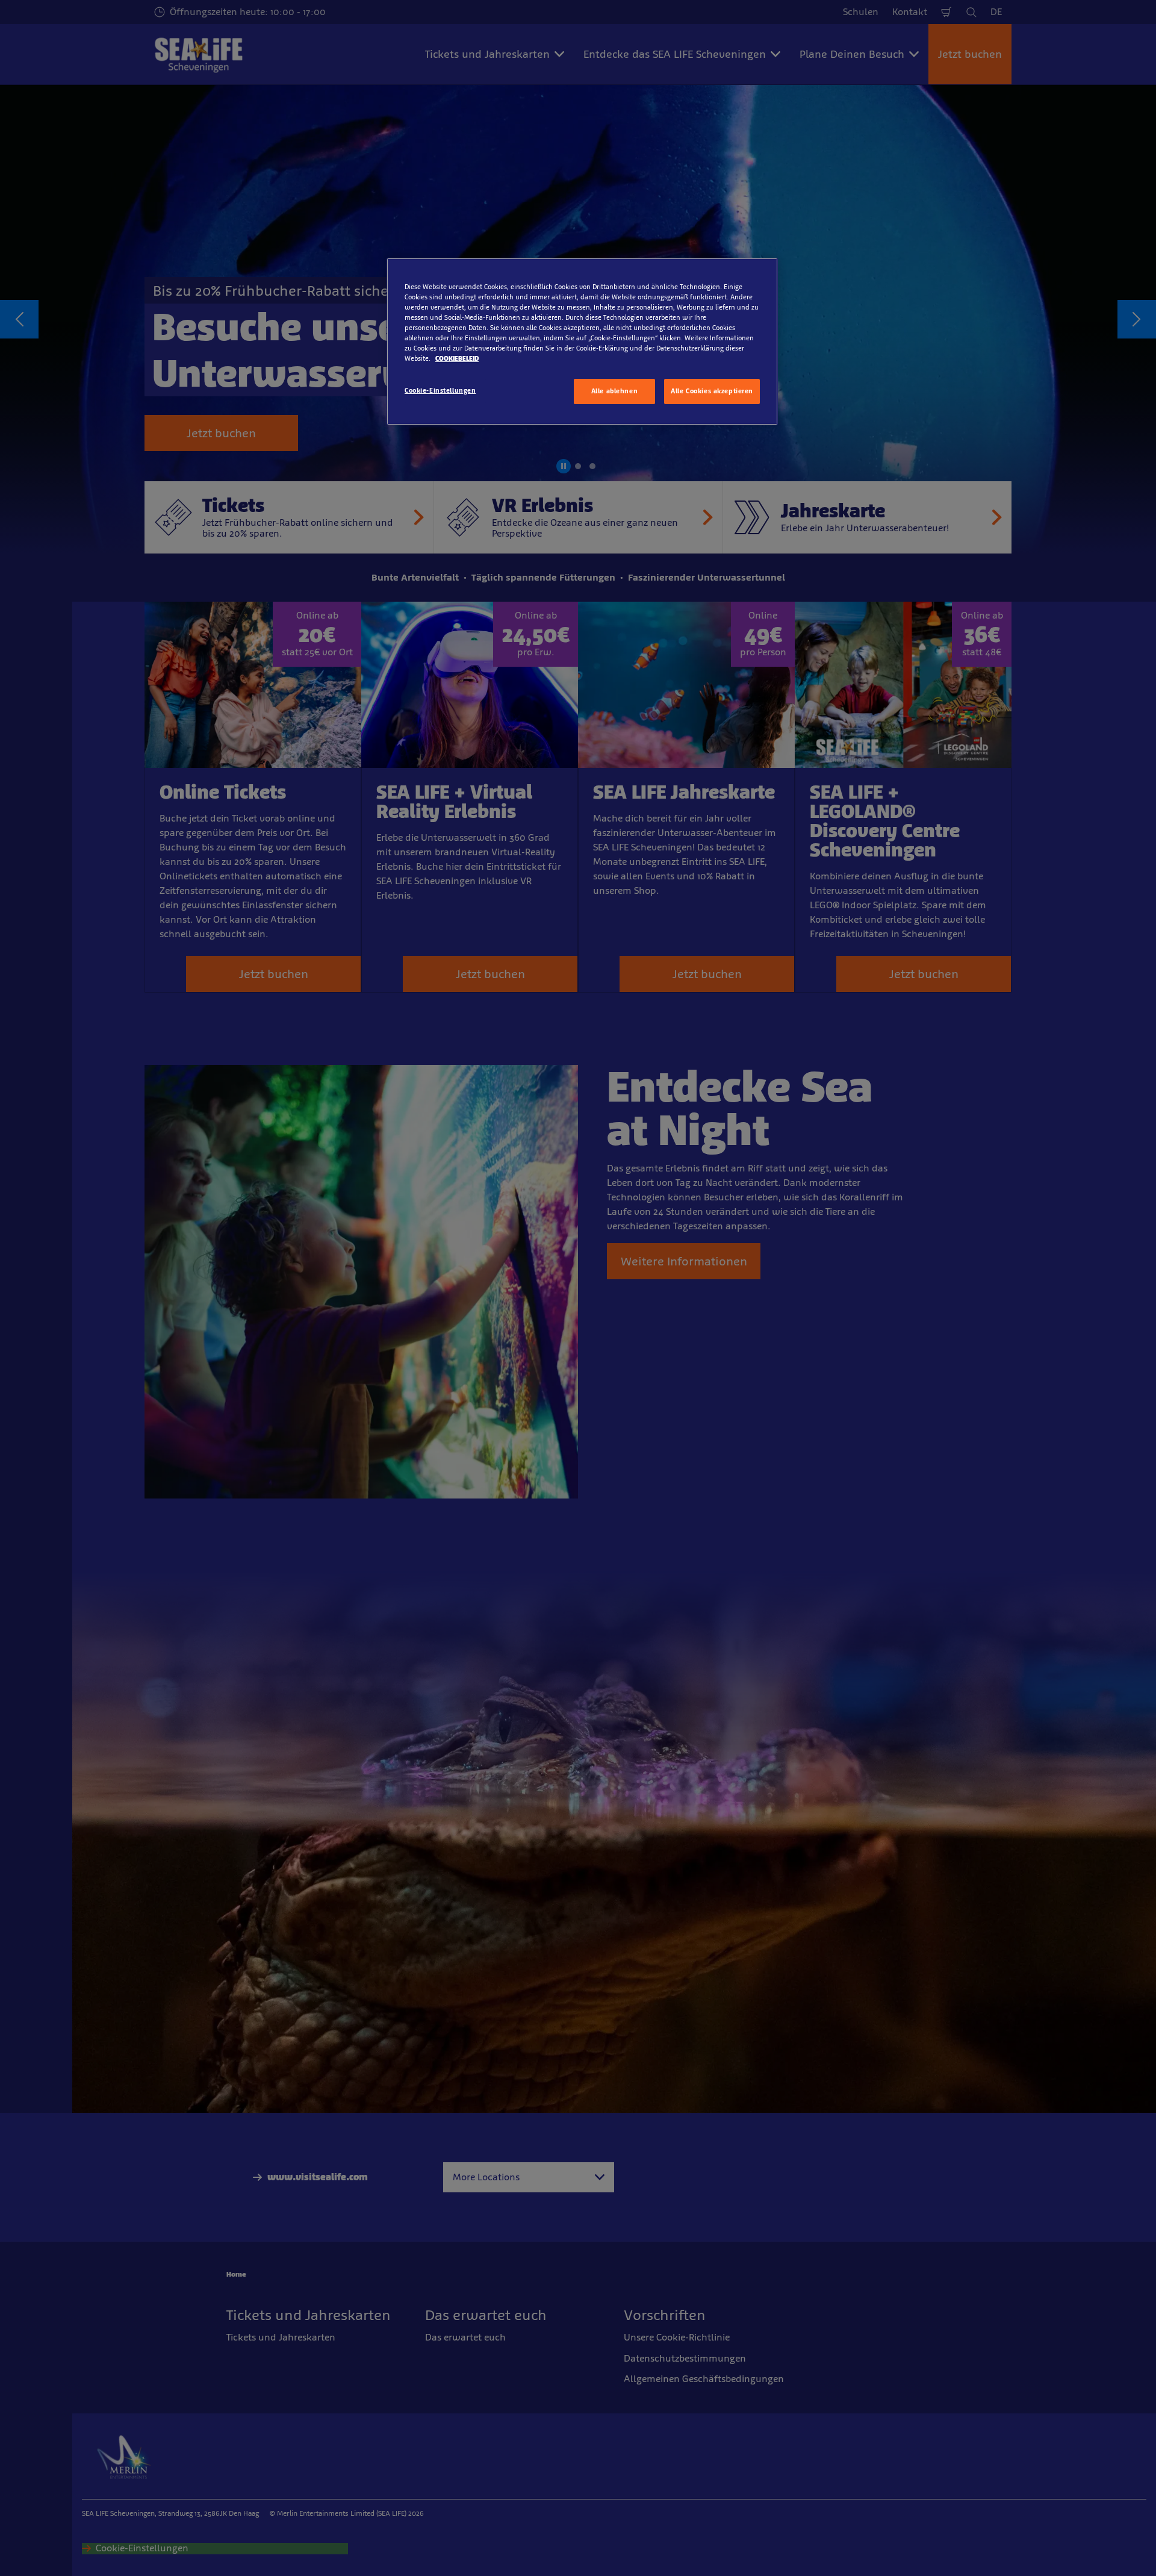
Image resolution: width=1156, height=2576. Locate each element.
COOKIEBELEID (457, 358)
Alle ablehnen (614, 391)
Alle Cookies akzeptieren (712, 391)
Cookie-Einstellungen (440, 390)
